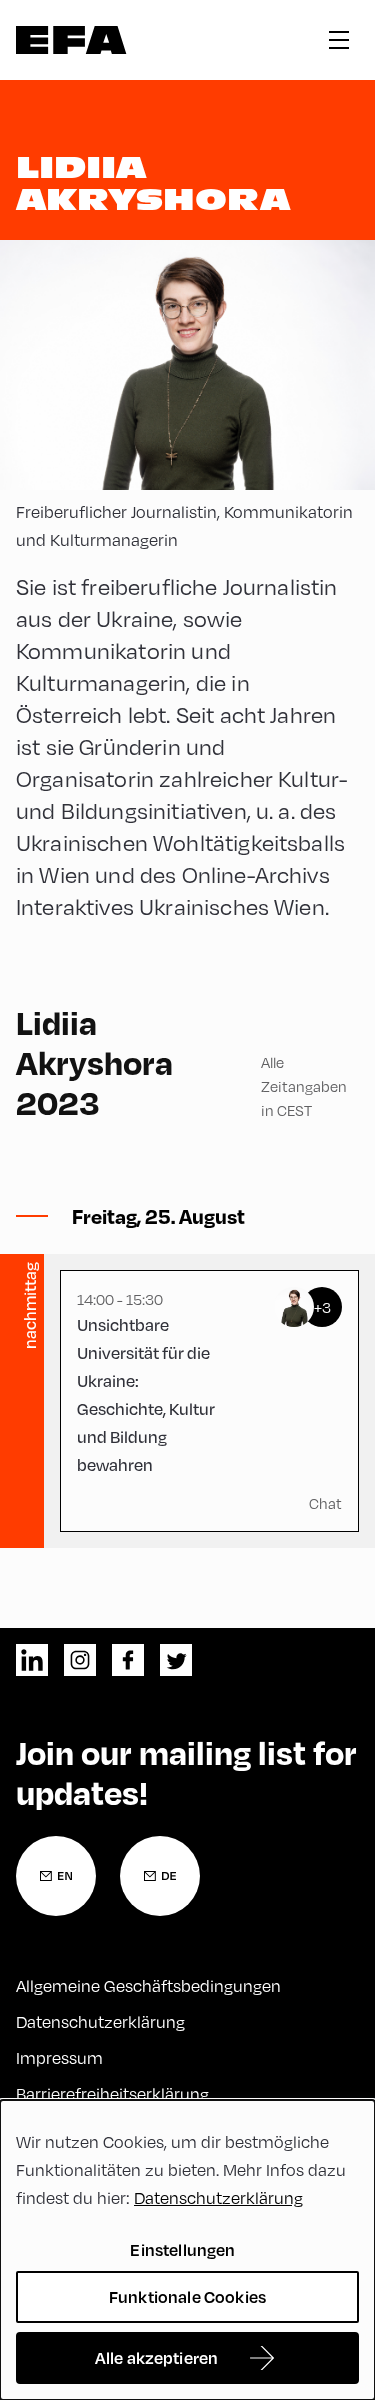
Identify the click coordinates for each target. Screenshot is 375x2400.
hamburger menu (339, 40)
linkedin (32, 1660)
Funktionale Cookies (187, 2296)
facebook (128, 1660)
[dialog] (187, 2250)
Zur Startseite (71, 40)
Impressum (59, 2057)
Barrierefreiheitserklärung (112, 2093)
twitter (176, 1660)
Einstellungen (182, 2249)
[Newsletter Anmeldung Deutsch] (160, 1876)
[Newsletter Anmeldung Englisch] (56, 1876)
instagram (80, 1660)
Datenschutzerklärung (100, 2021)
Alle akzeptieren (157, 2357)
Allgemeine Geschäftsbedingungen (148, 1985)
